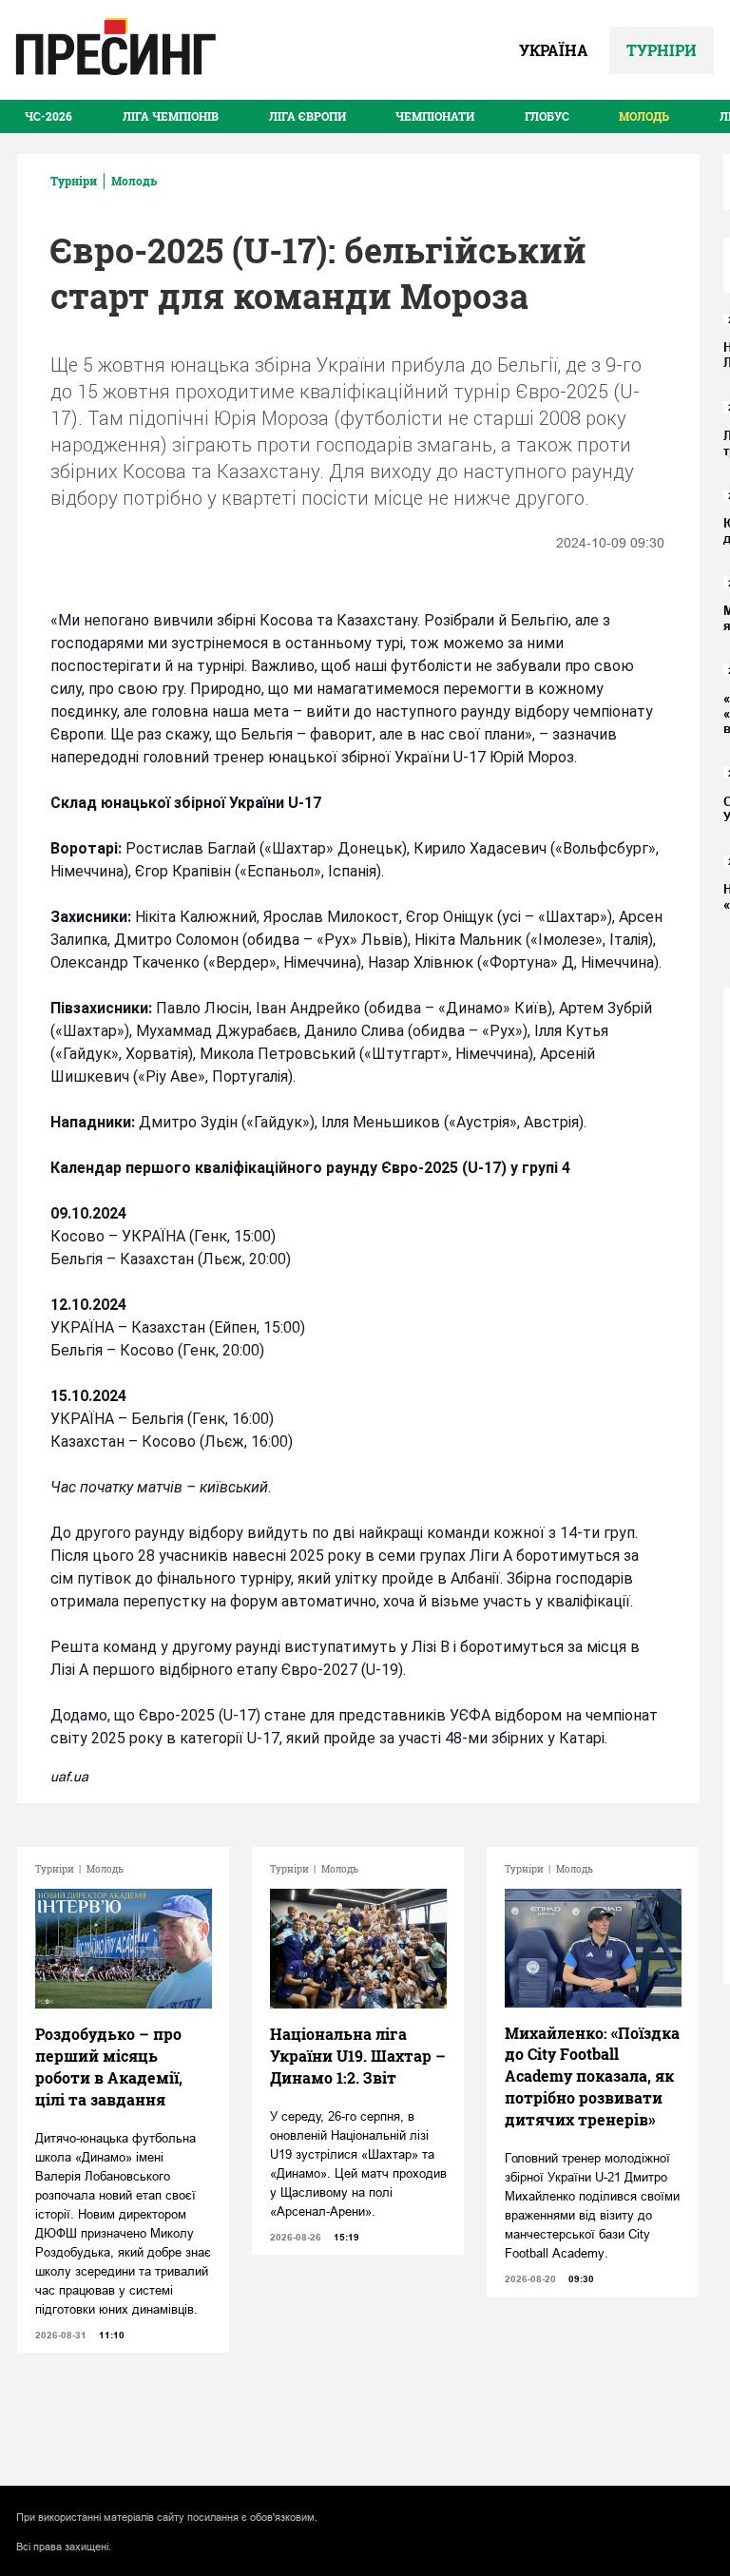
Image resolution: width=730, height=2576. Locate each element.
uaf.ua (69, 1777)
